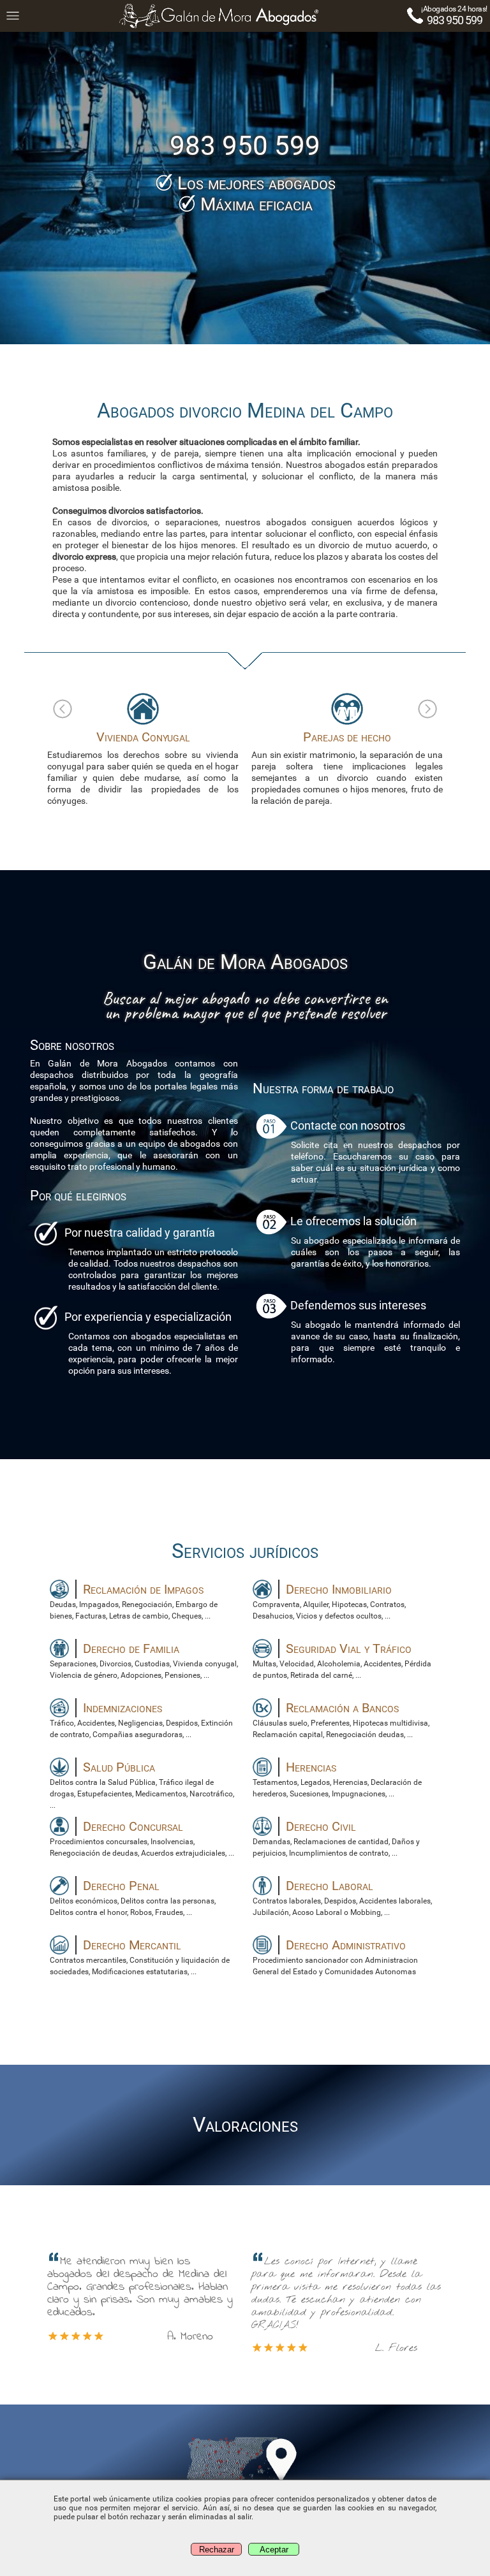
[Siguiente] (427, 709)
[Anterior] (63, 709)
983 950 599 (455, 20)
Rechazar (217, 2550)
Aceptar (274, 2550)
